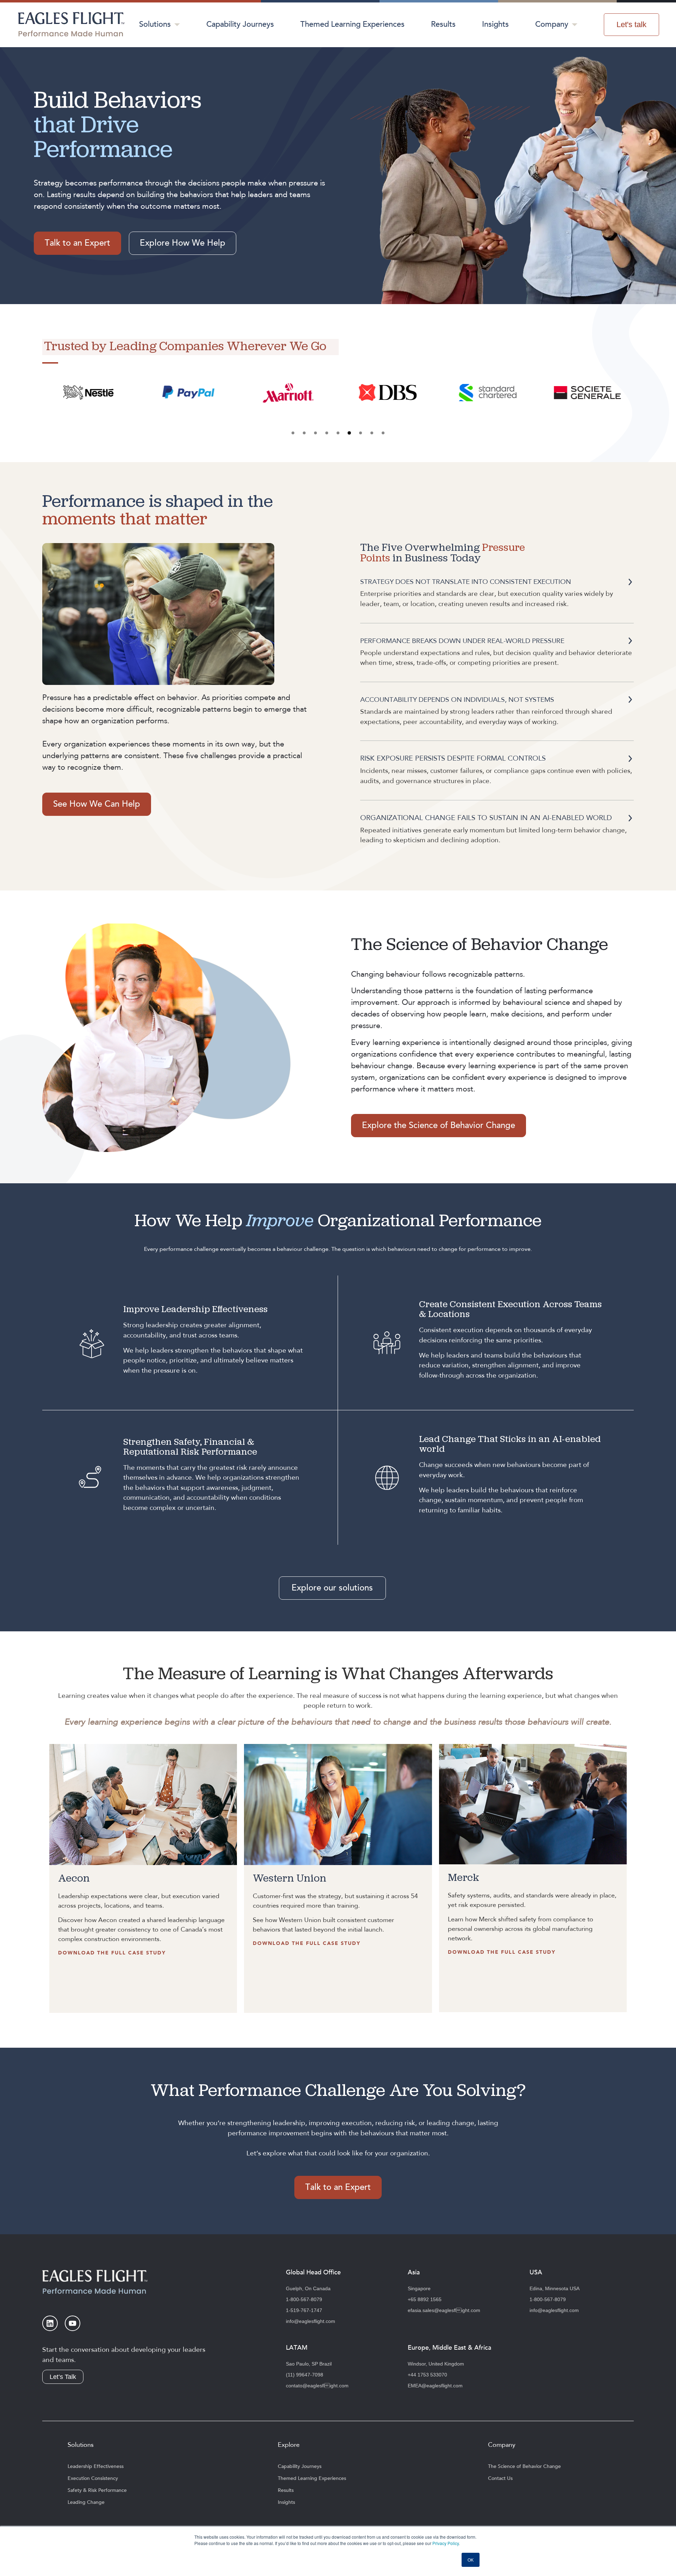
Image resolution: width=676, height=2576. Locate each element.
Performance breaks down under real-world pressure (462, 641)
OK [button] (471, 2560)
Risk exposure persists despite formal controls (453, 758)
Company (552, 24)
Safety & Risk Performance (97, 2490)
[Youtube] (73, 2323)
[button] (293, 433)
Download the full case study (112, 1953)
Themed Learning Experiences (352, 24)
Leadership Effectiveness (96, 2467)
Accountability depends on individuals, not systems (457, 700)
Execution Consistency (93, 2479)
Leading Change (86, 2502)
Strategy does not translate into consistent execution (466, 582)
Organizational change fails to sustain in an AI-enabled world (486, 818)
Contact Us (500, 2479)
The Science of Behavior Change (524, 2467)
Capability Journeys (240, 24)
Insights (495, 24)
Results (443, 24)
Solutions (155, 24)
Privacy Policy (446, 2543)
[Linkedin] (50, 2323)
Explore (289, 2445)
